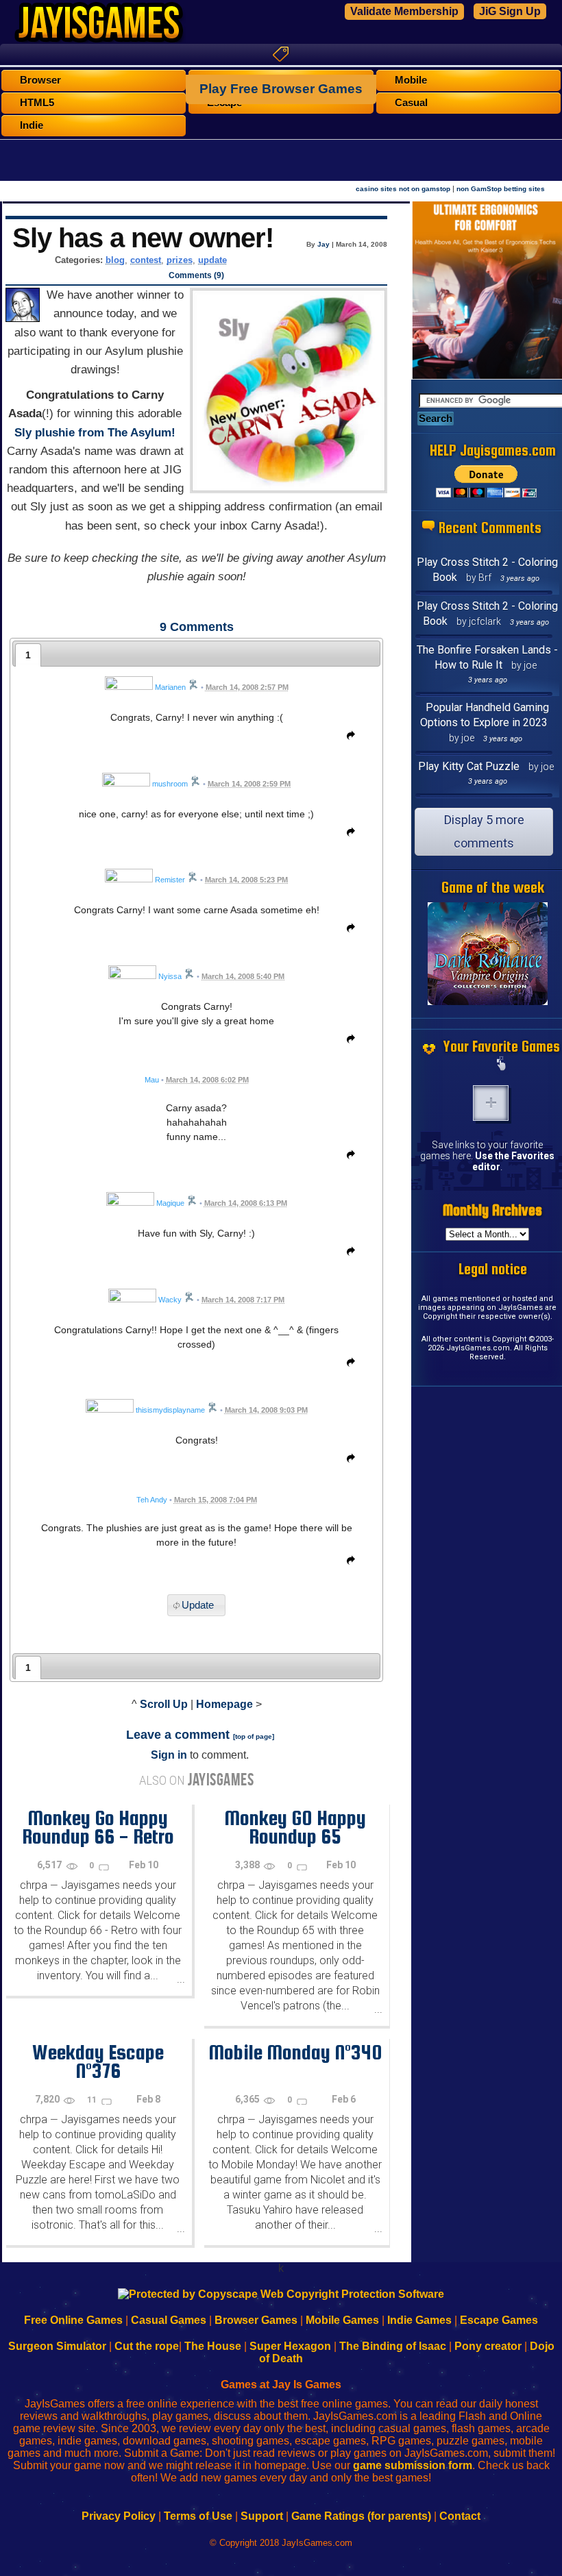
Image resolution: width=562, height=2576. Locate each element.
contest (146, 260)
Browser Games (256, 2320)
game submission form (413, 2465)
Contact (460, 2516)
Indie (32, 125)
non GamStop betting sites (501, 189)
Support (262, 2516)
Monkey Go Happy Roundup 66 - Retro (98, 1827)
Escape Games (499, 2320)
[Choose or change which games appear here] (502, 1065)
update (212, 260)
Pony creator (488, 2346)
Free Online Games (73, 2320)
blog (115, 260)
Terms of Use (198, 2516)
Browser (40, 80)
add (491, 1103)
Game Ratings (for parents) (361, 2516)
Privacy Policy (119, 2516)
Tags (281, 54)
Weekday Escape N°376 (98, 2061)
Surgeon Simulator (57, 2346)
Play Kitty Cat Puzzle (469, 766)
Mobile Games (342, 2320)
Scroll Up (164, 1704)
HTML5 (37, 103)
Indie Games (419, 2320)
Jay (323, 244)
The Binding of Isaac (393, 2346)
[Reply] (347, 738)
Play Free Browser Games (281, 89)
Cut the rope (147, 2346)
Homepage (224, 1704)
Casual (411, 103)
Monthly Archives (492, 1210)
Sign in (169, 1755)
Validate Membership (404, 11)
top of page (254, 1736)
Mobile (411, 80)
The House (213, 2346)
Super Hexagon (290, 2346)
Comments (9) (196, 275)
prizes (180, 260)
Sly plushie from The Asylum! (95, 433)
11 (93, 2100)
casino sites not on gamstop (403, 189)
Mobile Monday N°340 (295, 2052)
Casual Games (169, 2320)
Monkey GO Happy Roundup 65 (295, 1827)
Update (198, 1605)
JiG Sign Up (510, 11)
